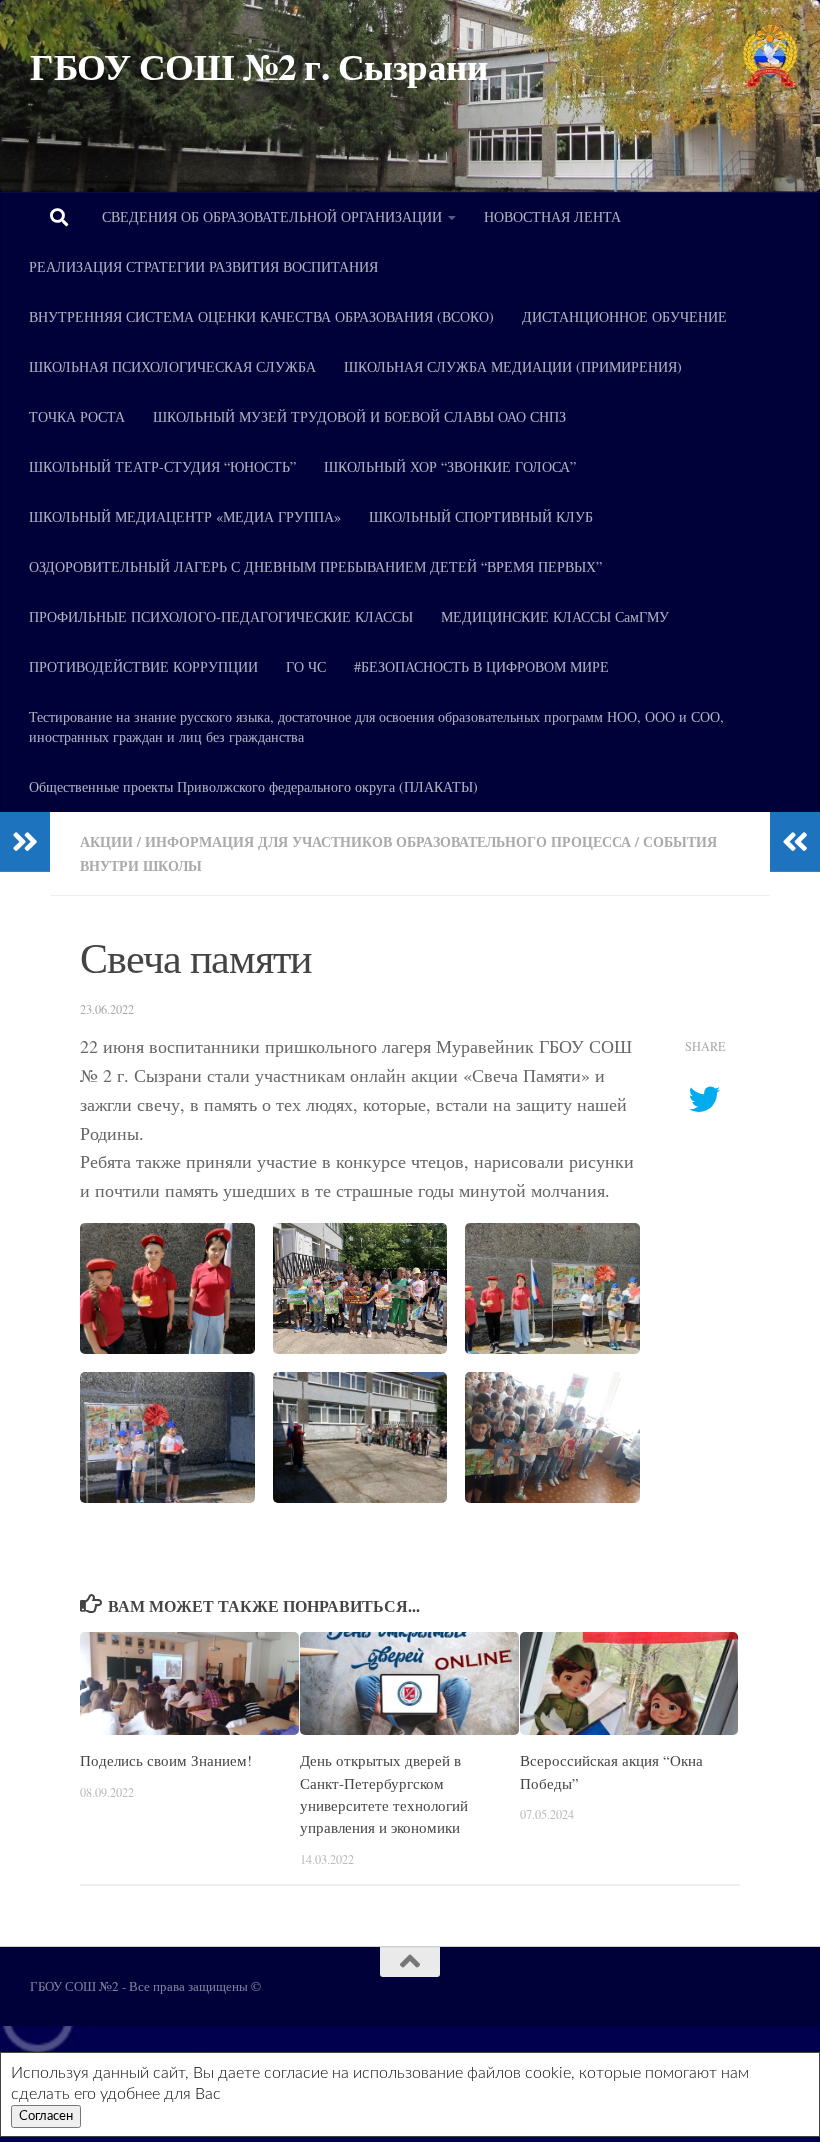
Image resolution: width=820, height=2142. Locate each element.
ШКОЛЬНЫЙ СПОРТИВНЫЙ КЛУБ (481, 516)
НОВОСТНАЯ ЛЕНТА (552, 216)
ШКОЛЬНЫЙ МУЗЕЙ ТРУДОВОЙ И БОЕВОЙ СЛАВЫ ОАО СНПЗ (359, 416)
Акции (106, 841)
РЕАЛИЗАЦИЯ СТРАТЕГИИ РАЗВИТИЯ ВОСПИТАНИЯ (203, 266)
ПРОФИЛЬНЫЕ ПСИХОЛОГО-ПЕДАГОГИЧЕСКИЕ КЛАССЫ (221, 616)
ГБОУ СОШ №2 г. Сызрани (258, 66)
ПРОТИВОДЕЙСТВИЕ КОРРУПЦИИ (143, 666)
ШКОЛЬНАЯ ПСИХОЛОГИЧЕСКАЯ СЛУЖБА (172, 366)
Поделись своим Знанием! (166, 1760)
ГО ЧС (306, 666)
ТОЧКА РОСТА (77, 416)
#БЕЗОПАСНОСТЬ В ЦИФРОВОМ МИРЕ (481, 666)
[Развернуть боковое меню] (25, 842)
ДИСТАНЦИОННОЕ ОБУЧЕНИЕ (624, 316)
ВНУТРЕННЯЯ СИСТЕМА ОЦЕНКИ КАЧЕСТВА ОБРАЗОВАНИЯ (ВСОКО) (261, 316)
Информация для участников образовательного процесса (388, 841)
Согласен (46, 2116)
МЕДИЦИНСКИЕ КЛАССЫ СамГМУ (555, 616)
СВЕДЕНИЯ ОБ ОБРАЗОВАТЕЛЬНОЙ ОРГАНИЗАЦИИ (272, 216)
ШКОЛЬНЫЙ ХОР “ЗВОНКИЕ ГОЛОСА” (450, 466)
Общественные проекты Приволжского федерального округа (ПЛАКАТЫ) (253, 786)
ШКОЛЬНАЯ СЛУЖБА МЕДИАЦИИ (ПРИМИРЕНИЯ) (513, 366)
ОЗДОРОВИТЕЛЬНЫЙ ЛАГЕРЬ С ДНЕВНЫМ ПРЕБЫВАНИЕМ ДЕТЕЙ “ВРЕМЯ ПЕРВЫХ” (315, 566)
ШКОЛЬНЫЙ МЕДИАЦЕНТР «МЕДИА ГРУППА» (185, 516)
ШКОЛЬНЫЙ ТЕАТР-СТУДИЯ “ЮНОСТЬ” (162, 466)
